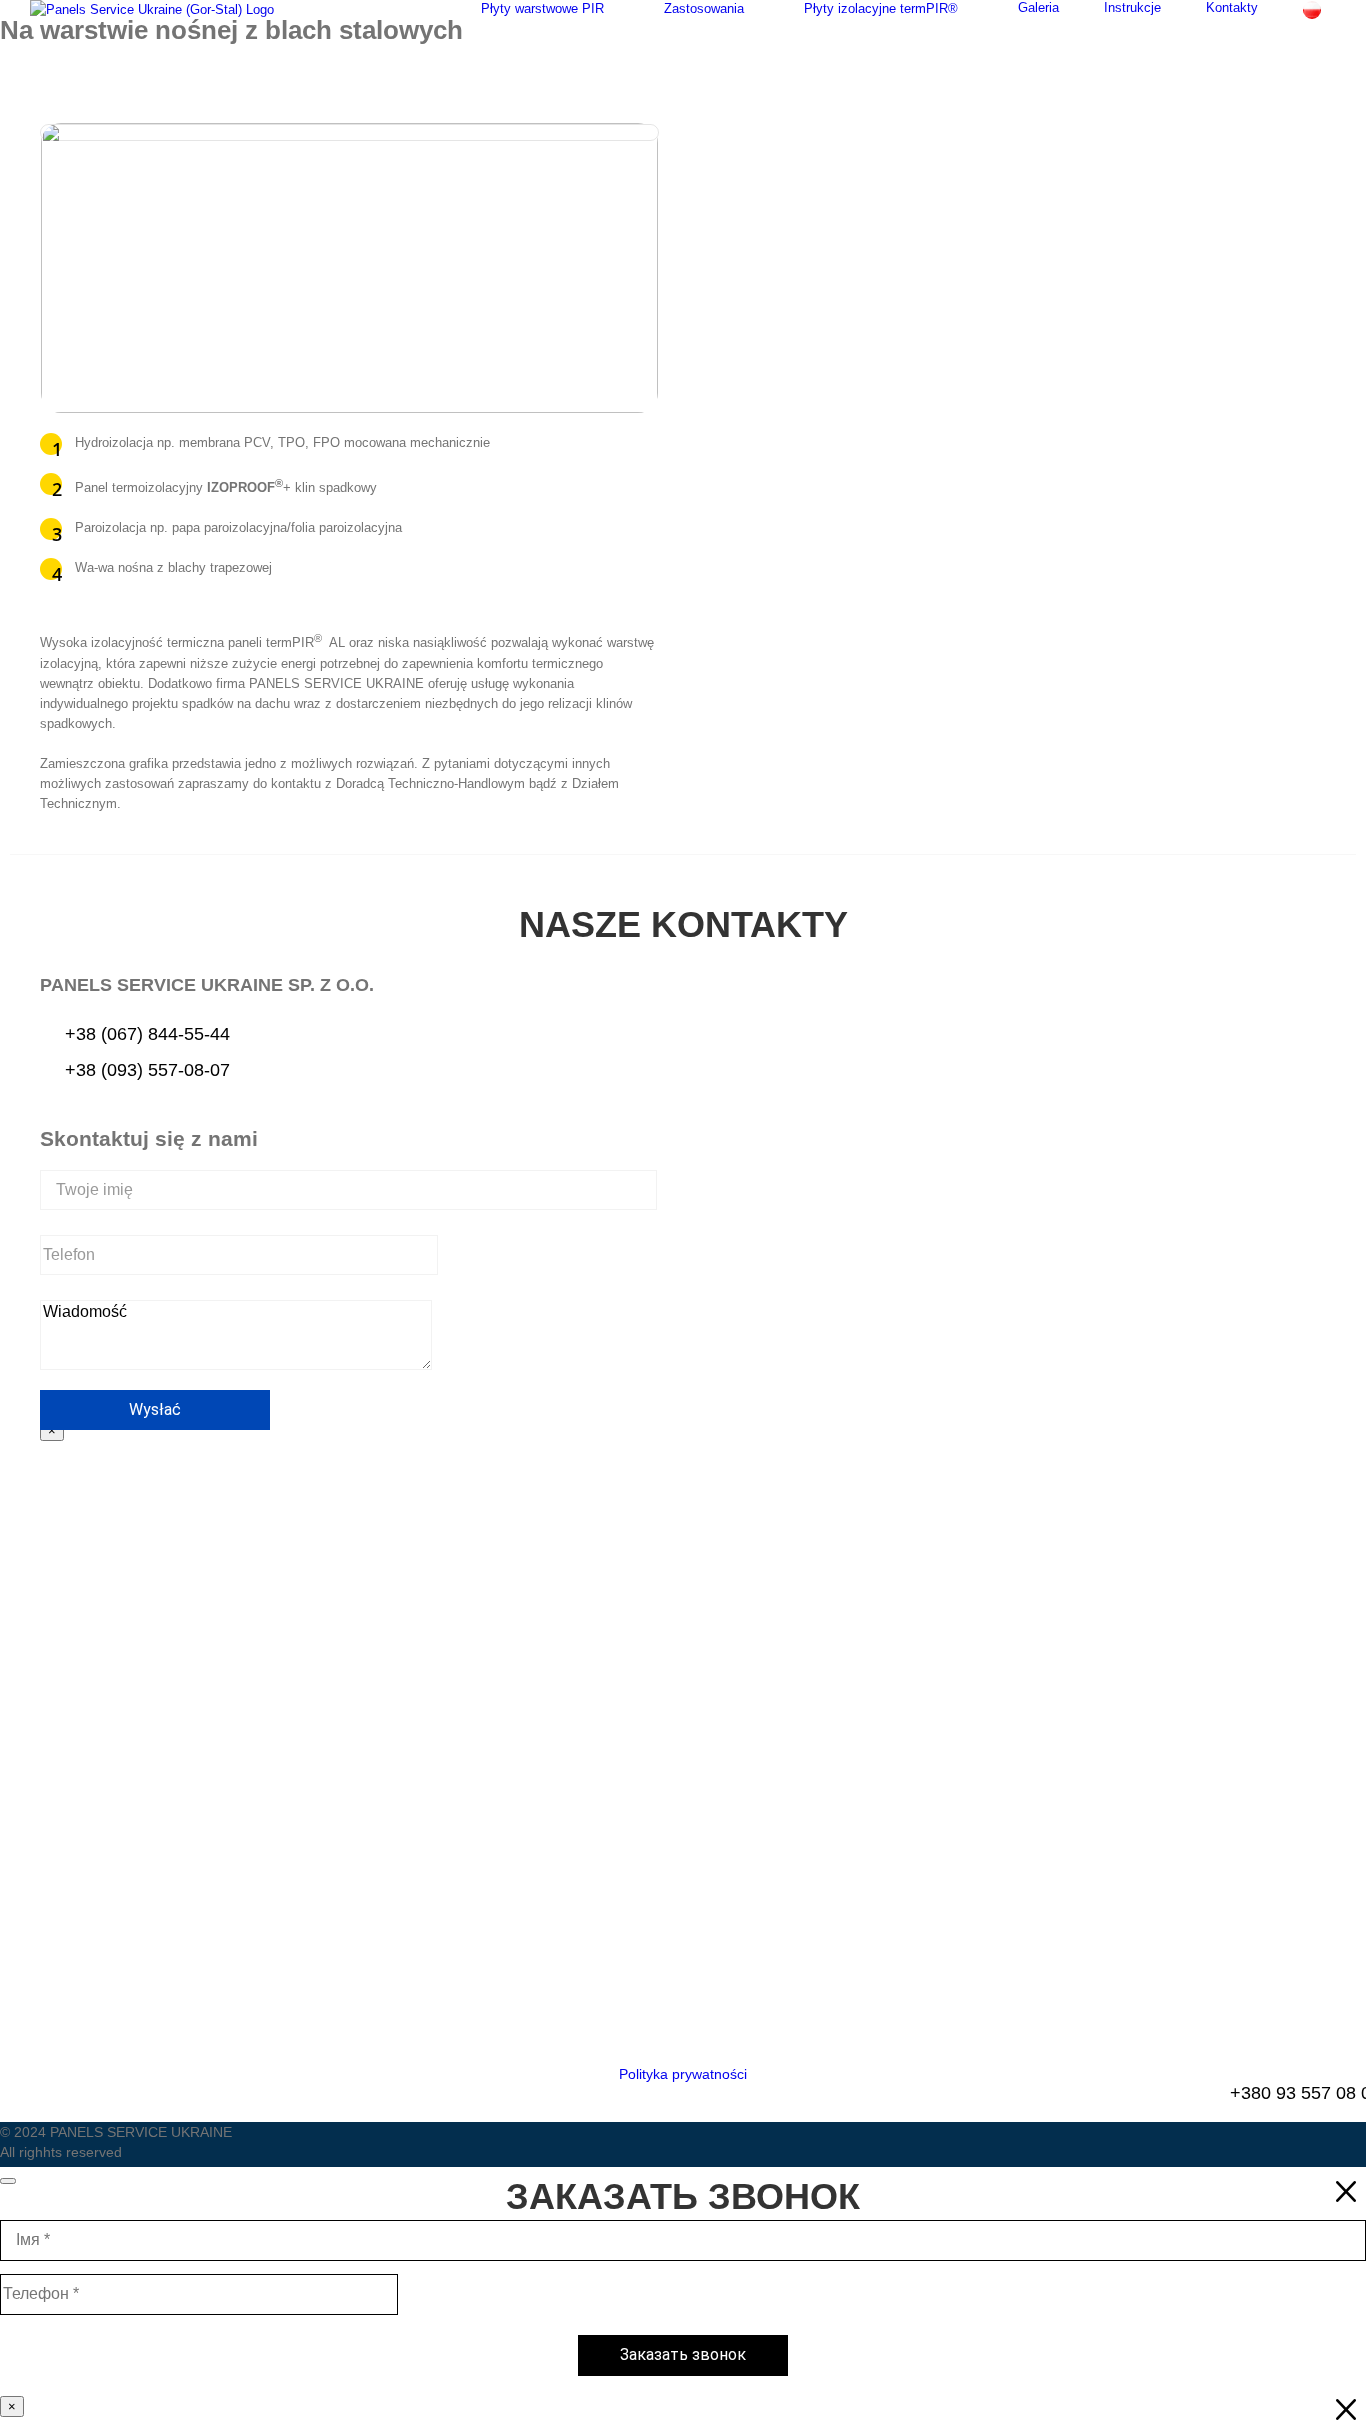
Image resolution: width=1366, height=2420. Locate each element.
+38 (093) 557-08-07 (147, 1069)
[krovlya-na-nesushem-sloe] (349, 132)
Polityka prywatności (683, 2074)
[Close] (8, 2181)
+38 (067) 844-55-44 (147, 1034)
